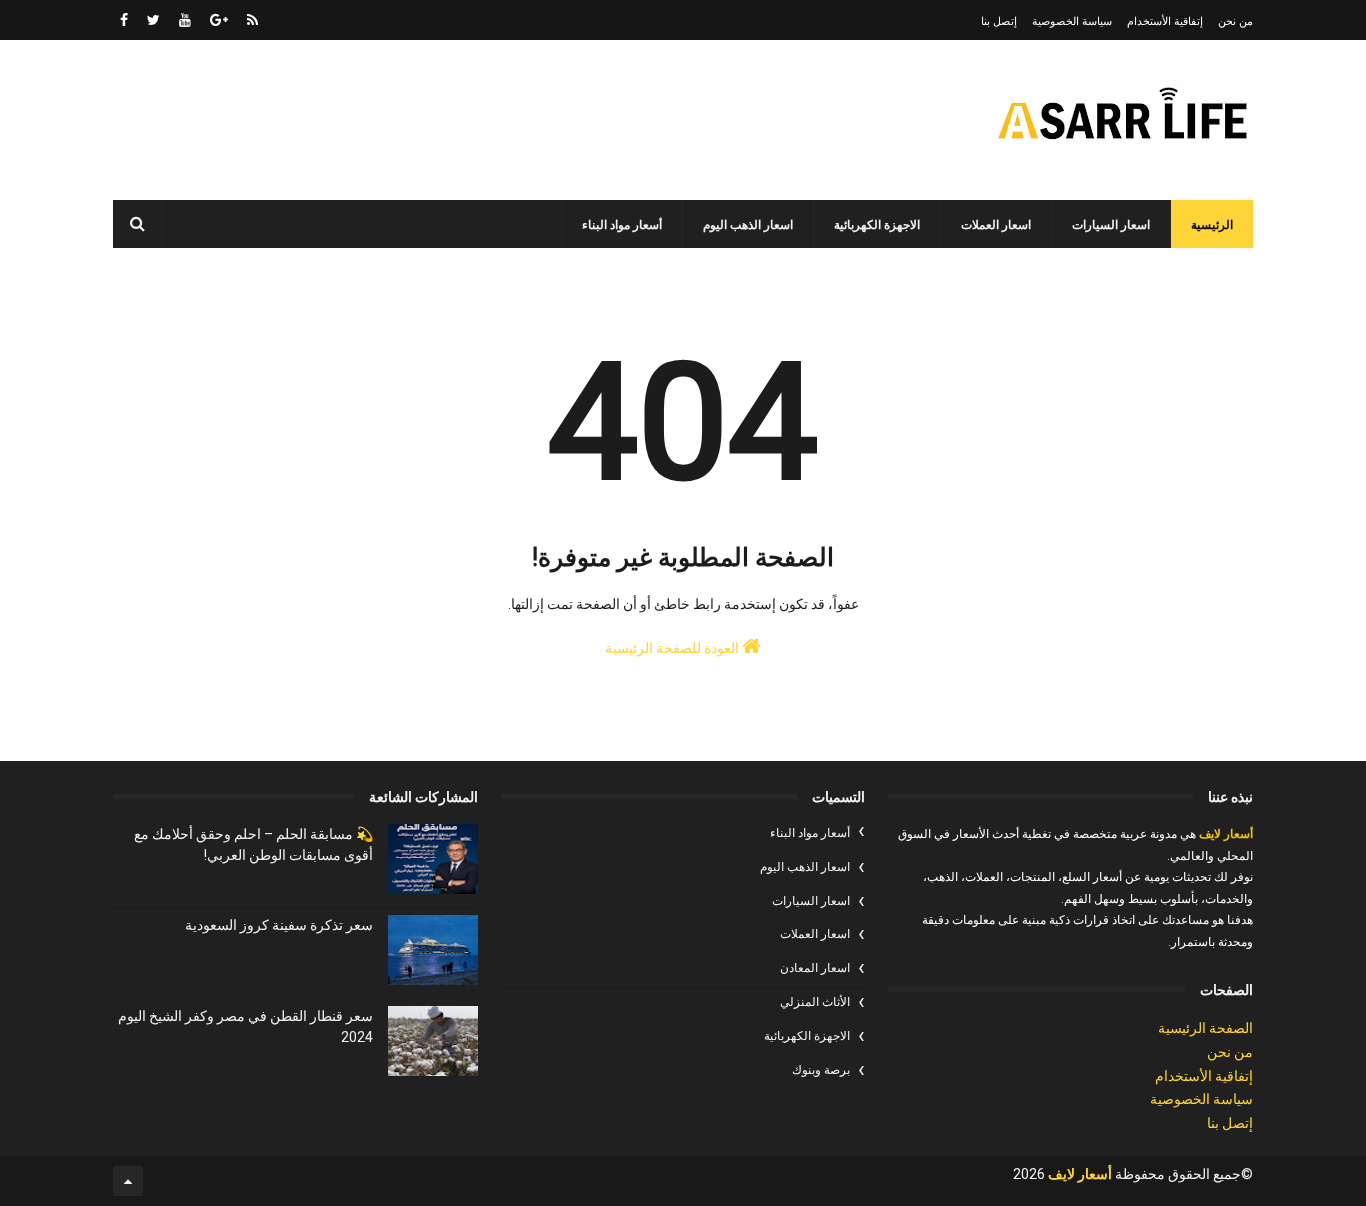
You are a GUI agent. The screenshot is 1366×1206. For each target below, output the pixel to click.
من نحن (1235, 21)
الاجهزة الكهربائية (877, 225)
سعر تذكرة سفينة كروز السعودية (279, 925)
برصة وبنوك (821, 1070)
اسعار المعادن (815, 968)
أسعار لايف (1224, 834)
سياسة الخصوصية (1072, 21)
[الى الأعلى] (128, 1181)
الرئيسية (1212, 225)
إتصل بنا (999, 21)
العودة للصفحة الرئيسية (673, 648)
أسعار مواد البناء (622, 225)
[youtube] (185, 20)
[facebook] (124, 20)
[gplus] (219, 20)
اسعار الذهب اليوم (748, 225)
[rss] (252, 20)
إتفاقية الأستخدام (1165, 21)
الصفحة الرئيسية (1205, 1028)
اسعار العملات (996, 225)
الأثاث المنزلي (815, 1002)
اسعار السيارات (1111, 225)
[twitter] (153, 20)
